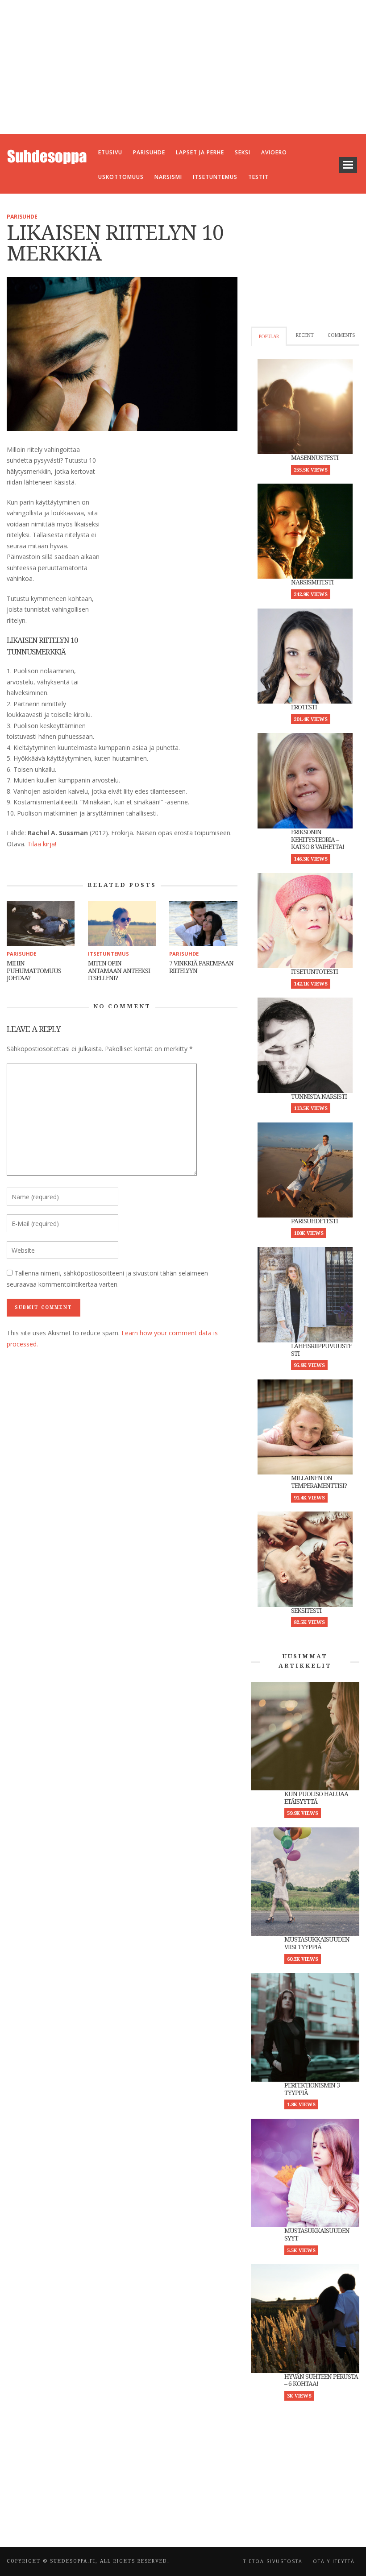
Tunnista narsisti (319, 1097)
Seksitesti (306, 1611)
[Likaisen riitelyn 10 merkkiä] (122, 353)
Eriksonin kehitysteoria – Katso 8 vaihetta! (318, 840)
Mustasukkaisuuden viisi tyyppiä (317, 1943)
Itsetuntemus (108, 954)
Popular (269, 337)
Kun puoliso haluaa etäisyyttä (316, 1798)
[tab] (269, 336)
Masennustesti (315, 458)
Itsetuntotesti (314, 972)
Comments (341, 335)
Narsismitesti (312, 582)
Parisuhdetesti (314, 1221)
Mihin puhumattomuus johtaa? (34, 971)
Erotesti (304, 707)
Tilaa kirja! (42, 844)
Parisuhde (22, 217)
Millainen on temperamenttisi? (319, 1482)
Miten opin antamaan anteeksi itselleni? (119, 971)
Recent (305, 335)
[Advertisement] (183, 67)
